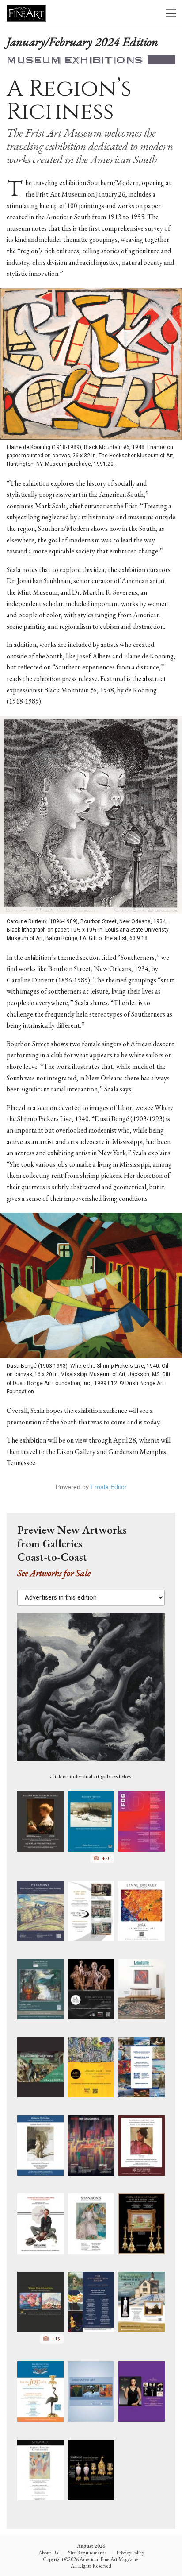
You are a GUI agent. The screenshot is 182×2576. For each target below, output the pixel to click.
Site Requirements (87, 2553)
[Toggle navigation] (171, 14)
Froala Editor (109, 1487)
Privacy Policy (130, 2553)
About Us (48, 2553)
